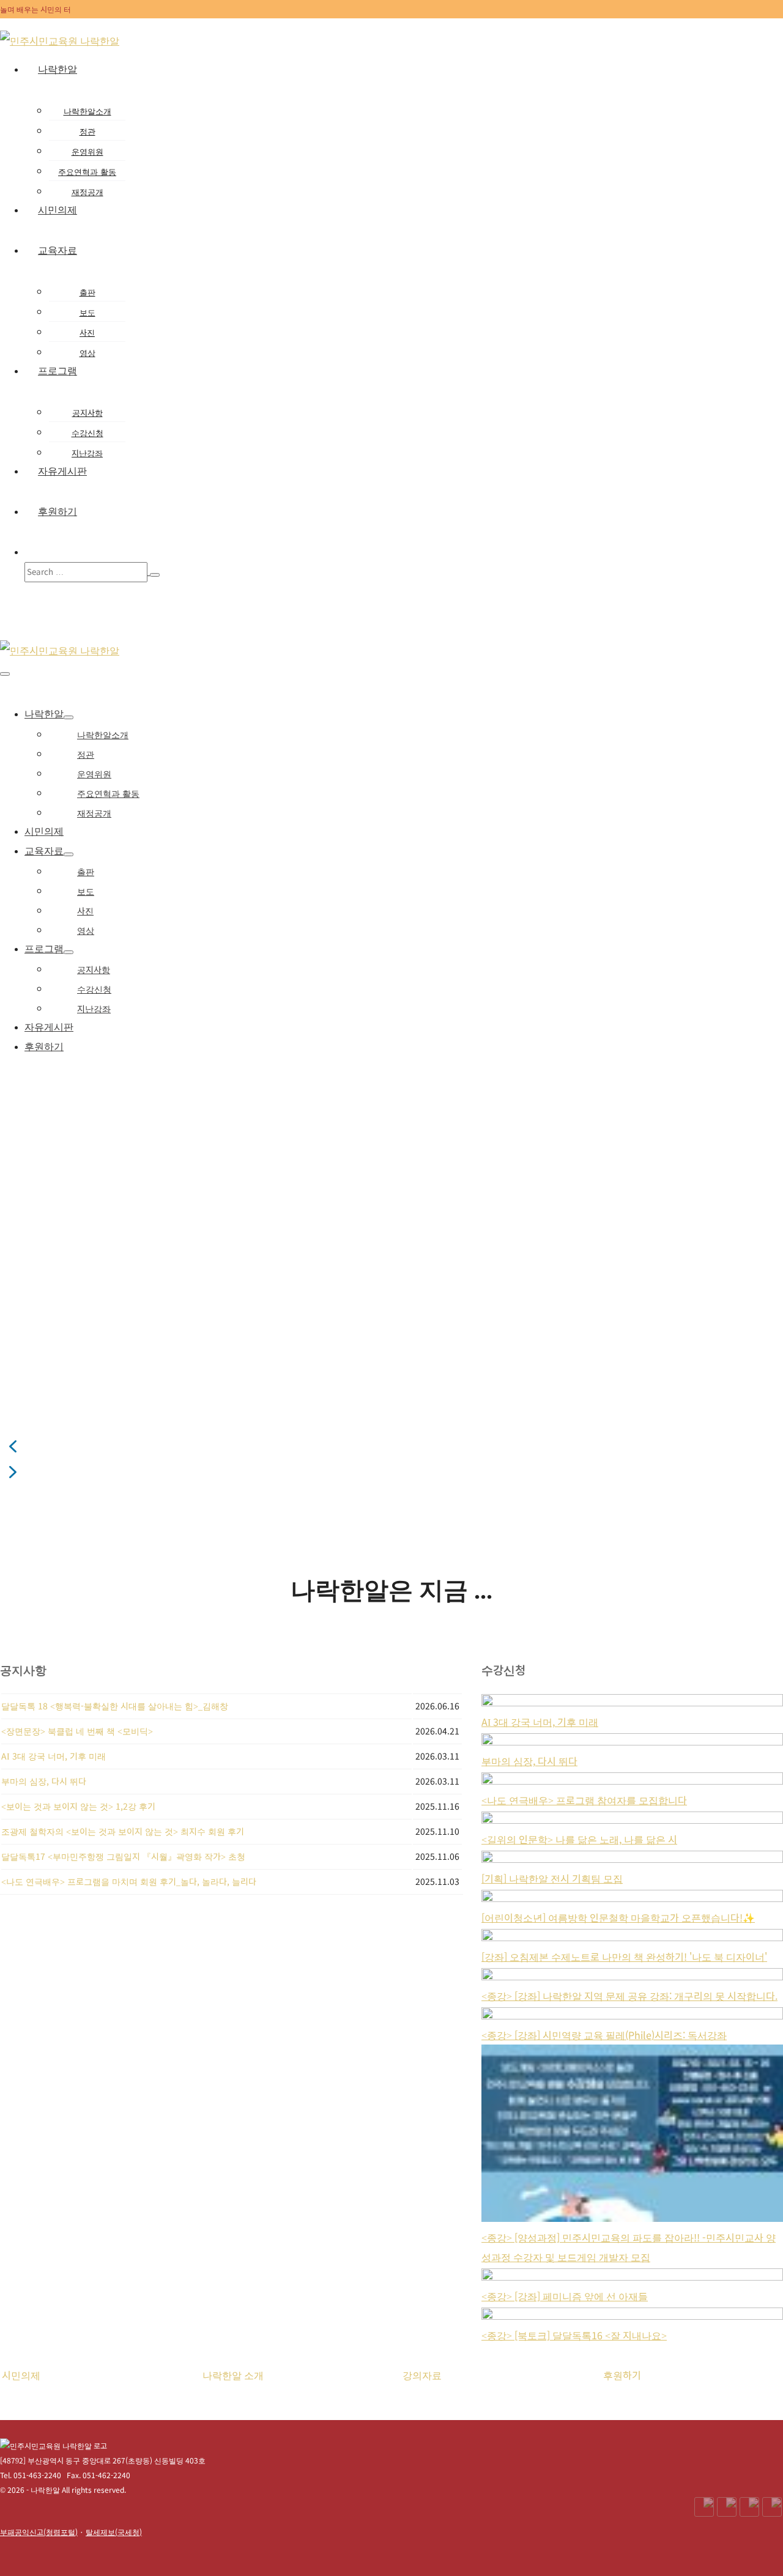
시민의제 (58, 210)
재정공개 (87, 192)
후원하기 (58, 512)
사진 (87, 332)
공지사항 (87, 413)
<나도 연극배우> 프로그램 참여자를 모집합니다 (584, 1800)
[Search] (155, 575)
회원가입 (756, 24)
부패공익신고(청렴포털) (39, 2532)
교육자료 (58, 250)
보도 (87, 312)
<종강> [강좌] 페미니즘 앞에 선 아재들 (565, 2296)
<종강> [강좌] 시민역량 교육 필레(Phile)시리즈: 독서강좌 (604, 2035)
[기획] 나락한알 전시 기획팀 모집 (552, 1878)
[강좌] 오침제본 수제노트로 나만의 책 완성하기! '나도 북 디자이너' (624, 1956)
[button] (404, 572)
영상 (87, 353)
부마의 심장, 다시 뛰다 (529, 1761)
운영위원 (87, 151)
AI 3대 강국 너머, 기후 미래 (540, 1722)
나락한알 (58, 69)
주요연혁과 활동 (87, 172)
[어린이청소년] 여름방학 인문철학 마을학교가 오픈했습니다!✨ (618, 1917)
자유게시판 (62, 471)
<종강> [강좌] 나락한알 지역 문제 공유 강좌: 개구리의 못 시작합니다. (629, 1996)
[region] (391, 1286)
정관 (87, 131)
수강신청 (87, 433)
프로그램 (58, 371)
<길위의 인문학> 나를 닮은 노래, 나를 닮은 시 (579, 1839)
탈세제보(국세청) (114, 2532)
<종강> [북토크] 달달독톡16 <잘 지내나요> (574, 2335)
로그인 (719, 24)
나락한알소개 (87, 111)
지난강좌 (87, 453)
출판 (87, 292)
